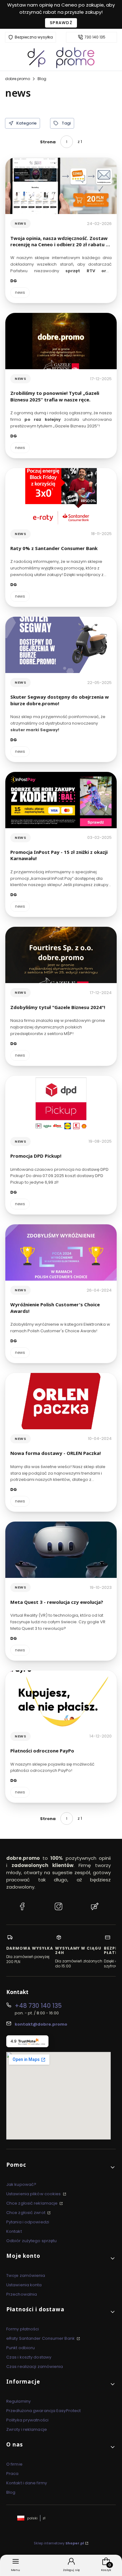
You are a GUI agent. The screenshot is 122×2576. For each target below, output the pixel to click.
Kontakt (14, 2231)
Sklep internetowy (59, 2543)
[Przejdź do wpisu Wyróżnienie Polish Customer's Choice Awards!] (61, 1252)
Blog (42, 79)
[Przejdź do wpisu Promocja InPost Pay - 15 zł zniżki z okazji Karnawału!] (61, 800)
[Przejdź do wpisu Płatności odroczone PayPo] (61, 1699)
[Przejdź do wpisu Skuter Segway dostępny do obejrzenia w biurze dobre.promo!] (61, 645)
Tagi (66, 123)
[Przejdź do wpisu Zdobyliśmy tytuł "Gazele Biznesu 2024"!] (61, 955)
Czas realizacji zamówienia (35, 2367)
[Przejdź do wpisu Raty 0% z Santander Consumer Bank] (61, 496)
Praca (13, 2474)
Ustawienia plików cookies (34, 2194)
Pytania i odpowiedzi (28, 2222)
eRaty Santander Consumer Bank (41, 2338)
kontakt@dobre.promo (41, 2024)
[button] (61, 2167)
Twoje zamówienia (26, 2275)
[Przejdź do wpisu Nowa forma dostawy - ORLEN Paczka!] (61, 1401)
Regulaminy (18, 2401)
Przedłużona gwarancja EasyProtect (43, 2411)
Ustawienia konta (24, 2285)
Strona (48, 142)
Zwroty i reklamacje (27, 2429)
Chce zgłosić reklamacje (32, 2203)
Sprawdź (61, 23)
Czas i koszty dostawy (29, 2357)
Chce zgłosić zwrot (26, 2213)
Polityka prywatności (27, 2420)
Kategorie (26, 123)
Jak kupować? (21, 2184)
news (20, 223)
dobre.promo (18, 79)
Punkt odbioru (20, 2348)
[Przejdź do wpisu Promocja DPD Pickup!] (61, 1104)
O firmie (14, 2464)
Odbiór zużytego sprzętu (31, 2241)
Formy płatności (23, 2329)
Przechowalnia (22, 2294)
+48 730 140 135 (38, 2006)
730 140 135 (95, 37)
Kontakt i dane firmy (27, 2483)
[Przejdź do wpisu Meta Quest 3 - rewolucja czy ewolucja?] (61, 1550)
